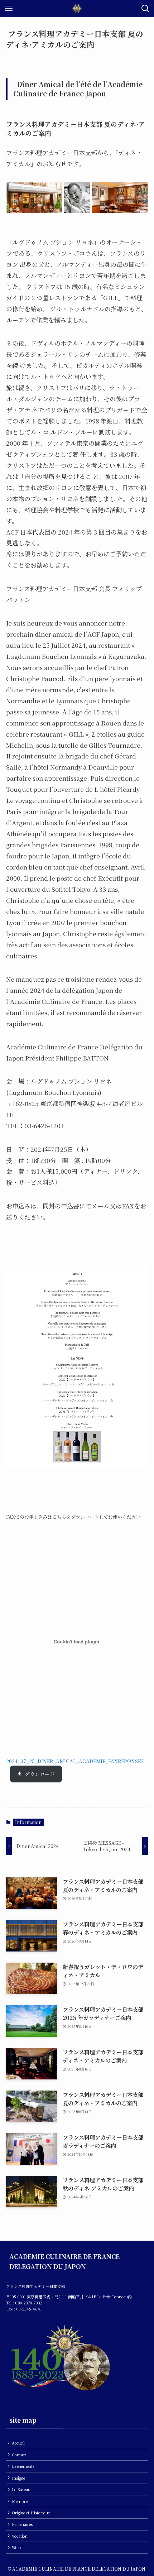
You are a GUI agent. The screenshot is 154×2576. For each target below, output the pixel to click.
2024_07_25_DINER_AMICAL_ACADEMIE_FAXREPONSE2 (75, 1761)
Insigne (18, 2478)
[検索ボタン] (145, 9)
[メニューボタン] (9, 9)
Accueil (18, 2443)
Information (28, 1822)
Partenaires (22, 2524)
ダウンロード (40, 1774)
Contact (19, 2455)
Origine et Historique (31, 2513)
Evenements (23, 2466)
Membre (20, 2501)
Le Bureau (21, 2489)
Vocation (20, 2536)
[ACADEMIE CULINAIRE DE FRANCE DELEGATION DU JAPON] (77, 9)
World (17, 2548)
